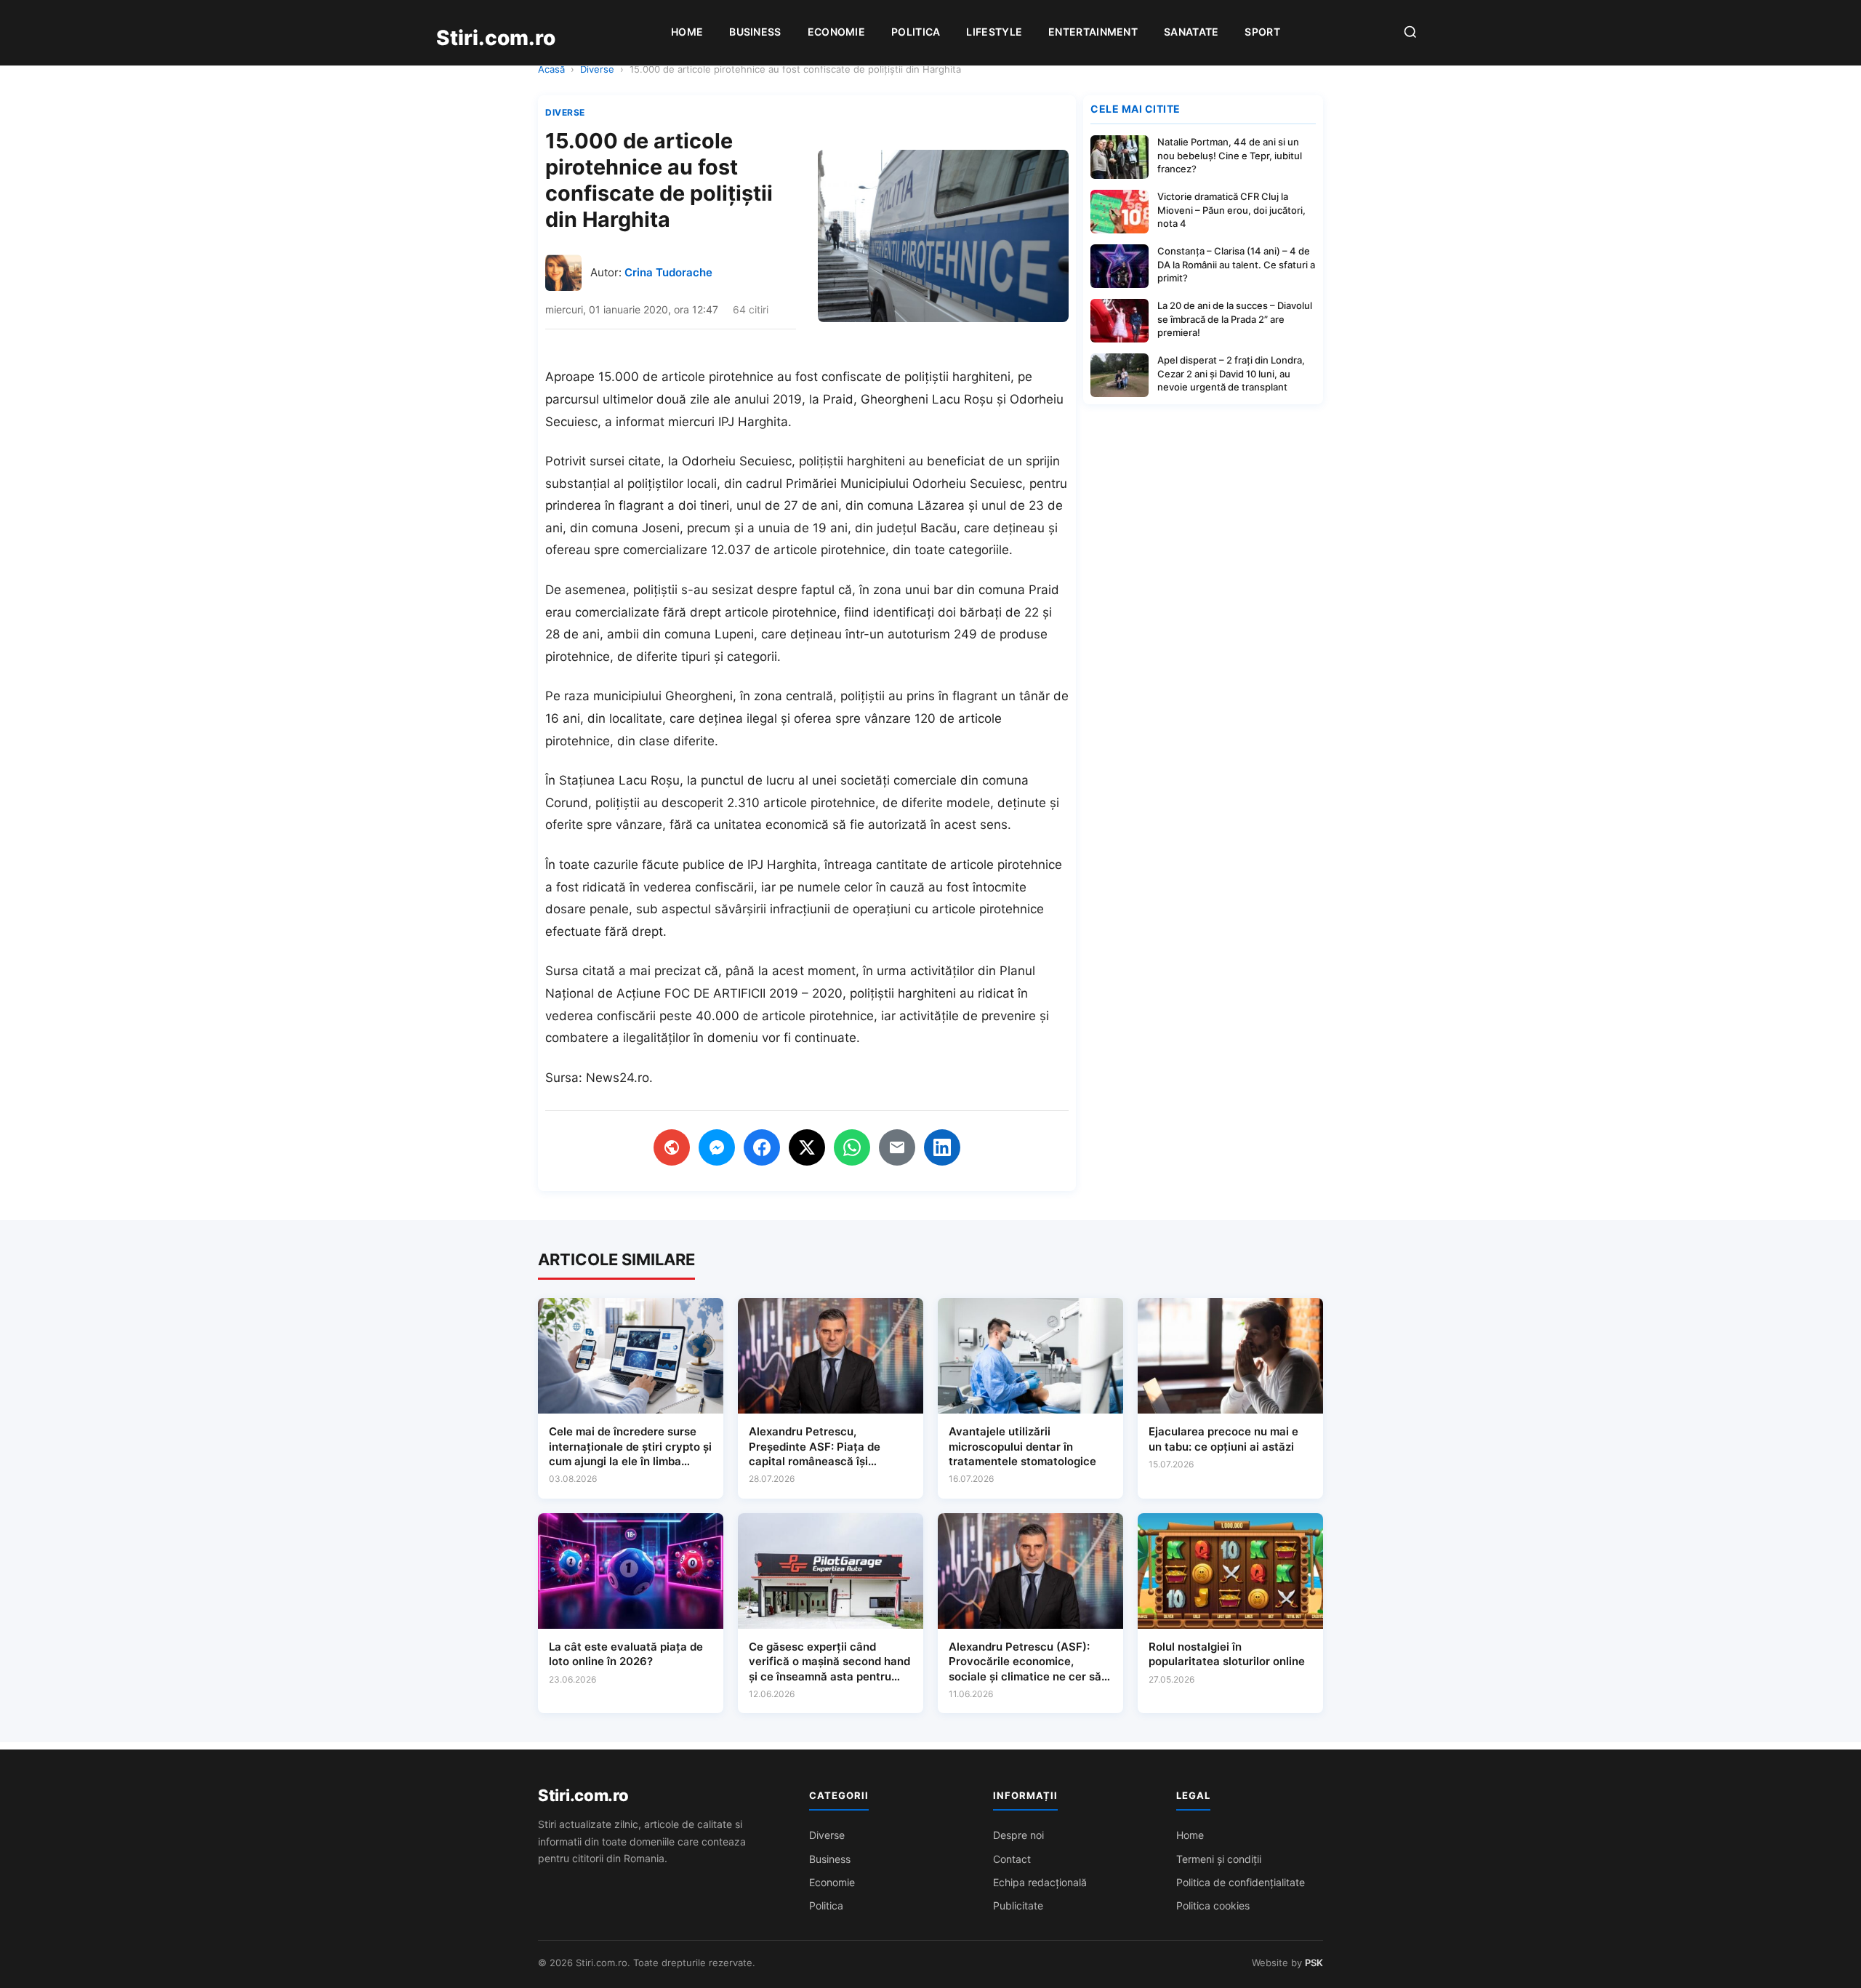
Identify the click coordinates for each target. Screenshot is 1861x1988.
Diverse (597, 69)
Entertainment (1093, 32)
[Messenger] (717, 1147)
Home (687, 32)
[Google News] (672, 1147)
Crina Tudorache (668, 272)
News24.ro (618, 1078)
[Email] (897, 1147)
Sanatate (1191, 32)
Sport (1262, 32)
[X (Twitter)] (807, 1147)
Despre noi (1018, 1835)
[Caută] (1410, 33)
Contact (1012, 1859)
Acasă (551, 69)
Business (755, 32)
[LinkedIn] (942, 1147)
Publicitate (1018, 1905)
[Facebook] (762, 1147)
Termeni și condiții (1219, 1859)
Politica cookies (1213, 1905)
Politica (916, 32)
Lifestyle (994, 32)
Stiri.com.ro (583, 1795)
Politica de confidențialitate (1241, 1882)
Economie (836, 32)
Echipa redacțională (1040, 1882)
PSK (1314, 1963)
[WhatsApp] (852, 1147)
